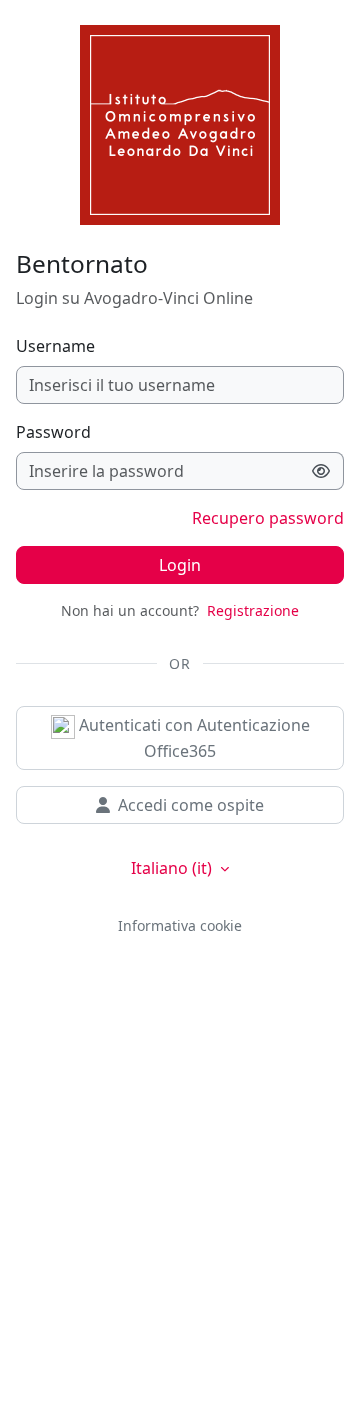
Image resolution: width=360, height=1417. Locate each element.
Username (55, 346)
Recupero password (268, 518)
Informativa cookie (180, 925)
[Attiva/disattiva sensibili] (321, 471)
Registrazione (253, 610)
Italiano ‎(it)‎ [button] (173, 868)
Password (53, 432)
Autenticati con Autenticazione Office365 (192, 738)
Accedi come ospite (191, 805)
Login (180, 565)
